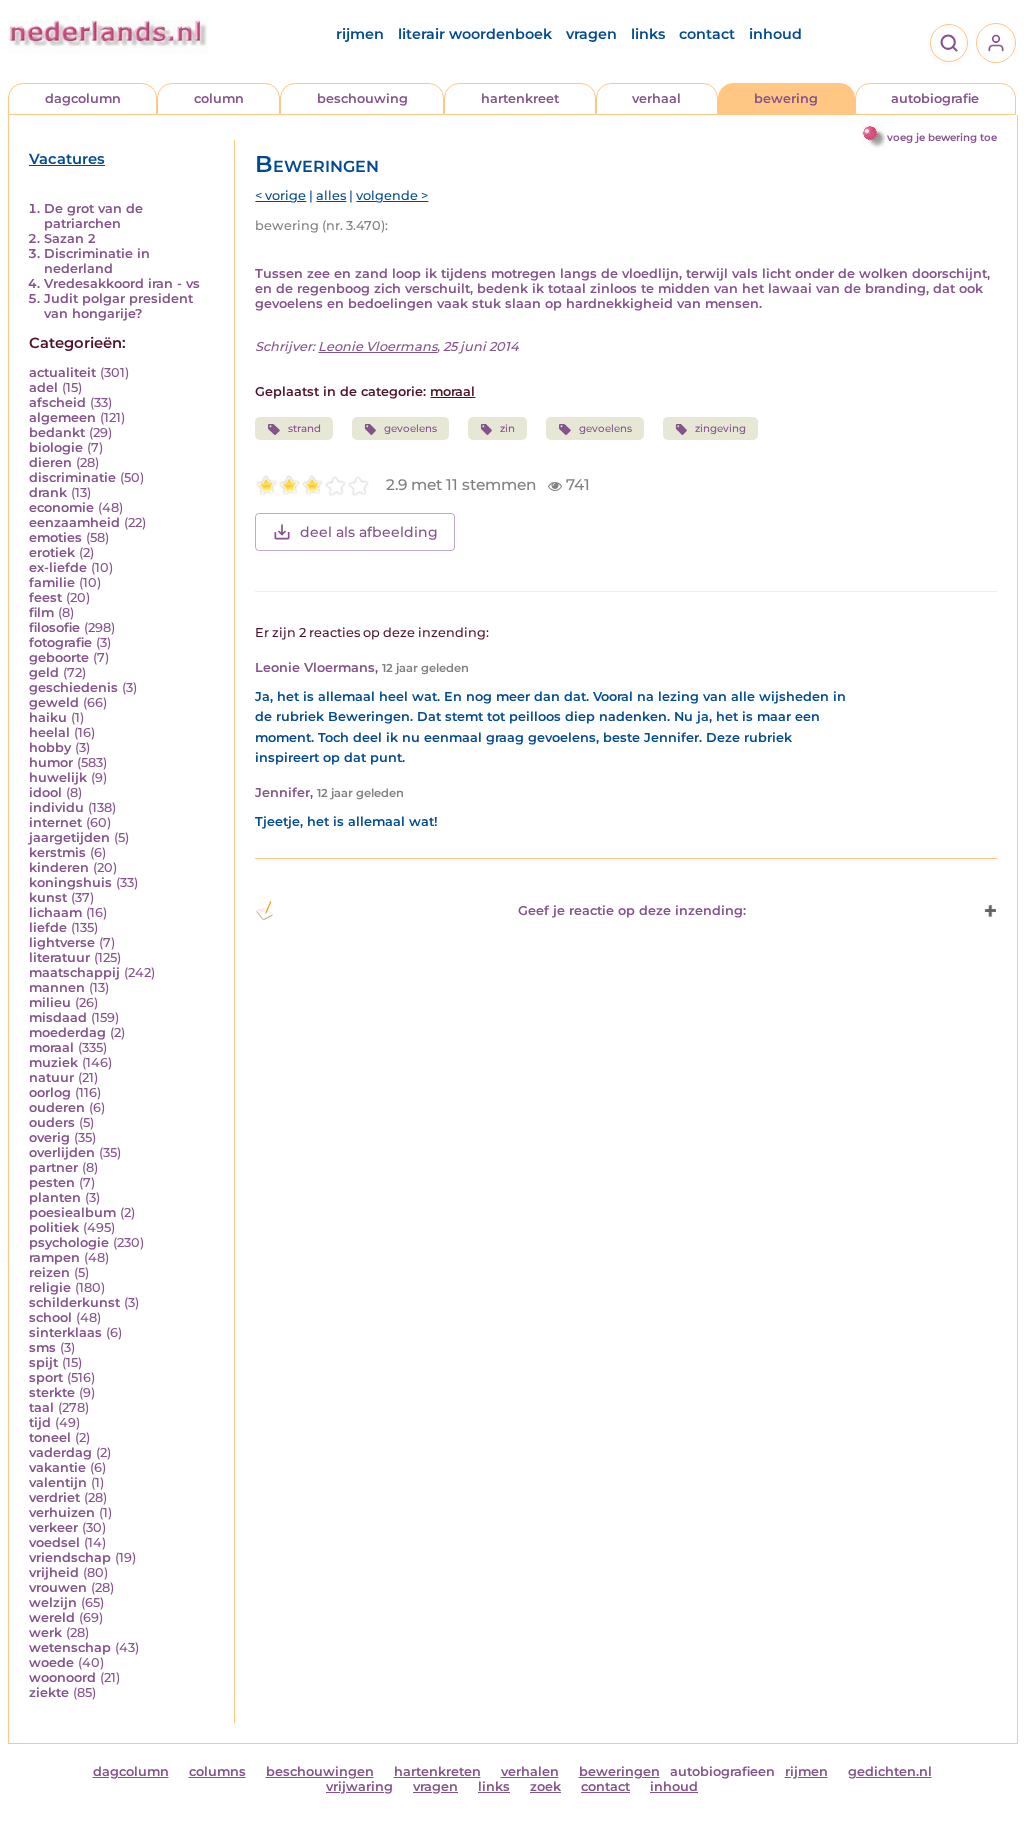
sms (42, 1347)
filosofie (54, 627)
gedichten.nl (890, 1771)
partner (53, 1167)
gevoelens (410, 428)
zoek (545, 1786)
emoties (55, 537)
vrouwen (58, 1587)
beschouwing (362, 98)
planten (55, 1197)
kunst (48, 897)
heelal (49, 732)
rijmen (360, 34)
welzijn (53, 1602)
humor (51, 762)
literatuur (59, 957)
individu (56, 807)
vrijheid (54, 1572)
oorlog (50, 1092)
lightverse (62, 942)
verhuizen (62, 1512)
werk (45, 1632)
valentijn (58, 1482)
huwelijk (58, 777)
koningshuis (70, 882)
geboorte (59, 657)
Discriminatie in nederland (97, 261)
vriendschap (70, 1557)
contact (707, 34)
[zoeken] (949, 43)
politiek (54, 1227)
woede (51, 1662)
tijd (40, 1422)
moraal (51, 1047)
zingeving (720, 428)
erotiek (52, 552)
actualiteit (62, 372)
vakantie (57, 1467)
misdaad (58, 1017)
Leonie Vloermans (377, 346)
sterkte (52, 1392)
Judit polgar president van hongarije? (118, 306)
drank (48, 492)
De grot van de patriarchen (93, 216)
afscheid (57, 402)
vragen (591, 34)
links (648, 34)
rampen (54, 1257)
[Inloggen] (996, 43)
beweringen (619, 1771)
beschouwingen (320, 1771)
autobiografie (935, 98)
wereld (52, 1617)
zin (507, 428)
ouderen (57, 1107)
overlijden (62, 1152)
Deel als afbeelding (369, 532)
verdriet (54, 1497)
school (50, 1317)
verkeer (53, 1527)
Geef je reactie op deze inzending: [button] (632, 910)
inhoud (775, 34)
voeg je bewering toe (942, 137)
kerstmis (57, 852)
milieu (50, 1002)
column (219, 98)
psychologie (69, 1242)
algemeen (62, 417)
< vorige (280, 195)
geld (44, 672)
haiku (48, 717)
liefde (48, 927)
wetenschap (70, 1647)
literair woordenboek (475, 34)
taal (41, 1407)
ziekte (49, 1692)
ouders (52, 1122)
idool (45, 792)
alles (331, 195)
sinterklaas (65, 1332)
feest (45, 597)
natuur (51, 1077)
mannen (57, 987)
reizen (49, 1272)
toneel (50, 1437)
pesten (52, 1182)
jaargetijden (69, 837)
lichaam (55, 912)
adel (43, 387)
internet (55, 822)
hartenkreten (437, 1771)
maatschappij (74, 972)
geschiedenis (73, 687)
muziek (53, 1062)
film (41, 612)
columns (217, 1771)
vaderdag (60, 1452)
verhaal (656, 98)
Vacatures (67, 159)
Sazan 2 (69, 238)
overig (49, 1137)
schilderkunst (74, 1302)
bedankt (57, 432)
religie (50, 1287)
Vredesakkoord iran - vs (122, 283)
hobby (50, 747)
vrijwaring (359, 1786)
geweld (54, 702)
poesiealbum (72, 1212)
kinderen (59, 867)
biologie (56, 447)
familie (52, 582)
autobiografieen (722, 1771)
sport (46, 1377)
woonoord (62, 1677)
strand (304, 428)
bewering (786, 98)
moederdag (67, 1032)
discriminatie (72, 477)
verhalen (530, 1771)
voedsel (54, 1542)
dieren (50, 462)
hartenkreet (520, 98)
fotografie (60, 642)
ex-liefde (58, 567)
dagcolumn (83, 98)
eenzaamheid (74, 522)
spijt (43, 1362)
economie (61, 507)
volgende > (392, 195)
